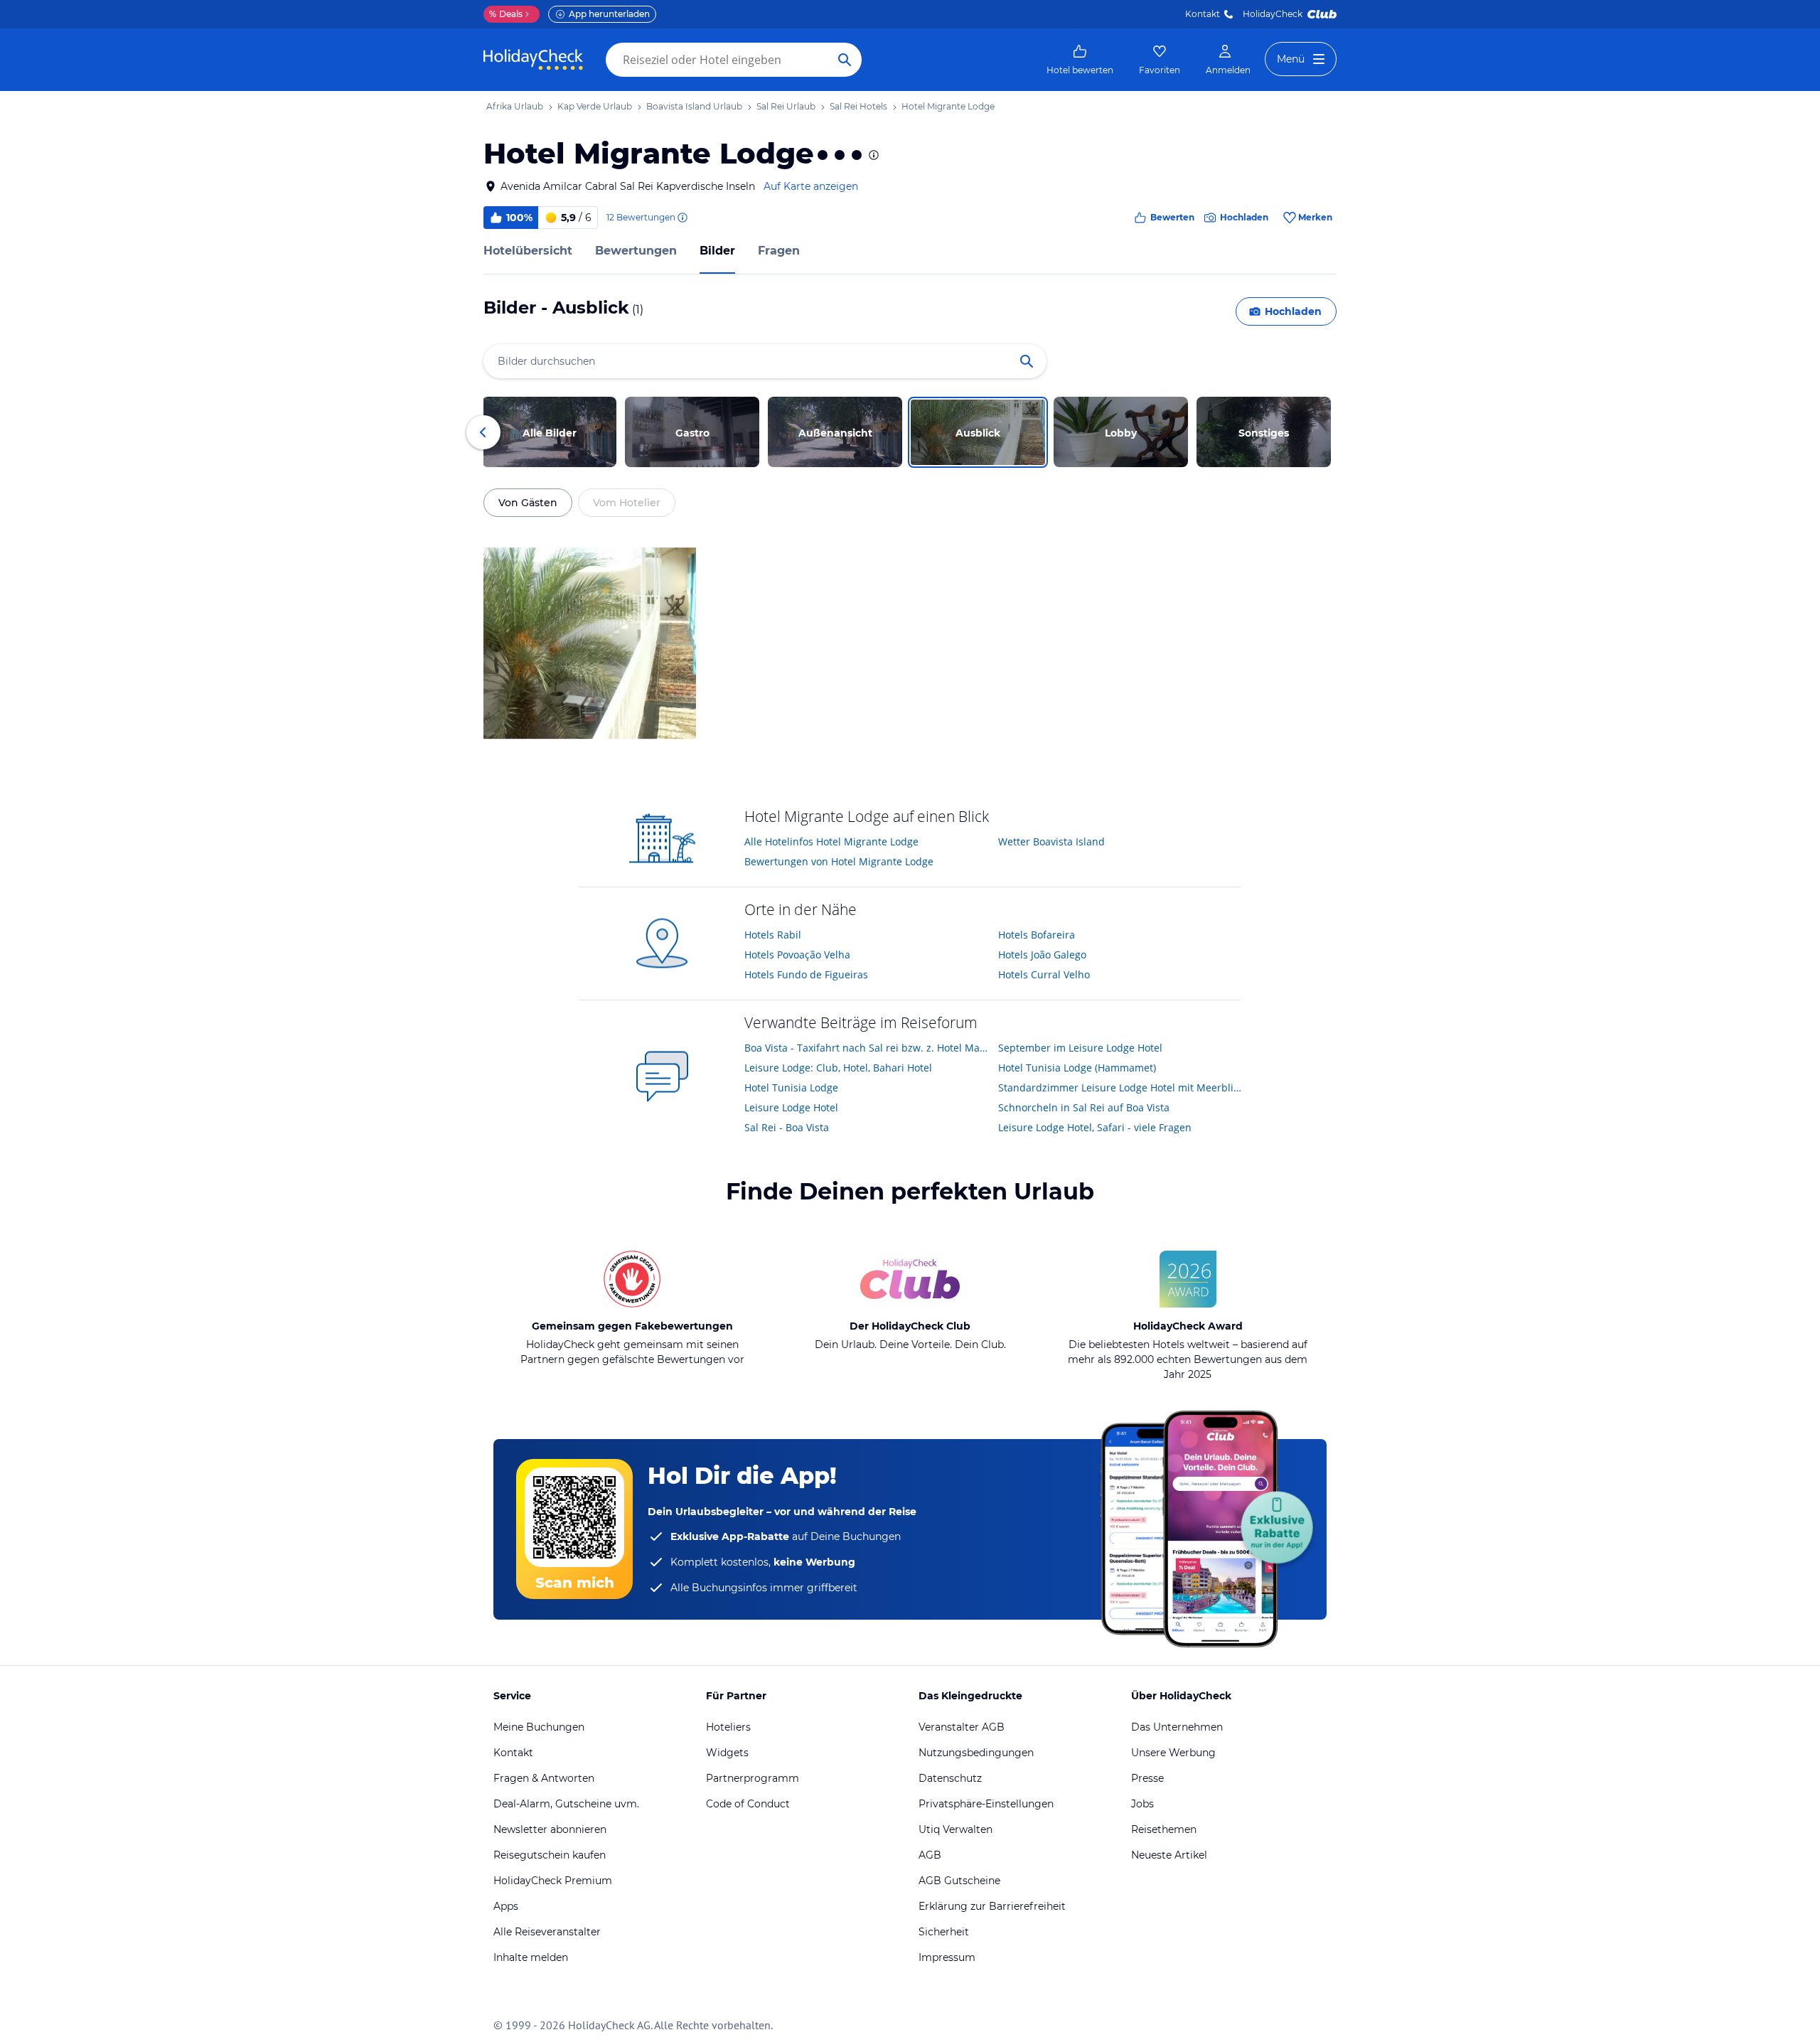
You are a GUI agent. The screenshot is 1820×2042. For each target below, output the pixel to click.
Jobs (1142, 1804)
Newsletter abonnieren (550, 1829)
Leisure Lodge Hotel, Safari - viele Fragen (1095, 1127)
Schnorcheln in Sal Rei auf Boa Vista (1084, 1107)
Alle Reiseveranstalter (547, 1932)
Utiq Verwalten (955, 1829)
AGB (930, 1855)
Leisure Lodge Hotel (791, 1107)
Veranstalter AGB (962, 1727)
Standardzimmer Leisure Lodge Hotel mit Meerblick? (1120, 1087)
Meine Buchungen (539, 1727)
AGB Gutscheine (959, 1881)
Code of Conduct (748, 1804)
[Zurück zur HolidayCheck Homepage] (533, 60)
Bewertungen (636, 251)
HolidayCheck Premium (553, 1881)
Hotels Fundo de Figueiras (806, 974)
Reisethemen (1164, 1829)
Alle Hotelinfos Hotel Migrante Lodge (831, 841)
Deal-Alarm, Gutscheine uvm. (566, 1804)
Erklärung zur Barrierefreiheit (992, 1906)
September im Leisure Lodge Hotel (1080, 1048)
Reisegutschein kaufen (550, 1855)
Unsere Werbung (1173, 1753)
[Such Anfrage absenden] (845, 60)
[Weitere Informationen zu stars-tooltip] (872, 155)
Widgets (727, 1753)
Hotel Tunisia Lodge (791, 1087)
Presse (1147, 1778)
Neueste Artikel (1169, 1855)
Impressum (947, 1957)
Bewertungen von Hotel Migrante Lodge (839, 861)
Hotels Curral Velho (1044, 974)
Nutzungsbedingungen (976, 1753)
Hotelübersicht (528, 251)
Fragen (779, 251)
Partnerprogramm (753, 1778)
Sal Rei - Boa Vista (787, 1127)
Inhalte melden (531, 1957)
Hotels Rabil (773, 935)
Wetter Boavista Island (1051, 841)
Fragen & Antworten (544, 1778)
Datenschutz (950, 1778)
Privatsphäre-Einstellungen (986, 1804)
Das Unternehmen (1177, 1727)
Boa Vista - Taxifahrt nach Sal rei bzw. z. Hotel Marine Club (866, 1048)
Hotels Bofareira (1037, 935)
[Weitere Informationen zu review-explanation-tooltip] (682, 218)
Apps (506, 1906)
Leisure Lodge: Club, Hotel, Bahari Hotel (838, 1068)
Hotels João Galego (1042, 955)
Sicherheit (944, 1932)
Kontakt (1203, 14)
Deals (506, 14)
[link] (1080, 60)
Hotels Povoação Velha (797, 955)
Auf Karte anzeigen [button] (811, 186)
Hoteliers (728, 1727)
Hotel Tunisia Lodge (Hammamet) (1077, 1068)
